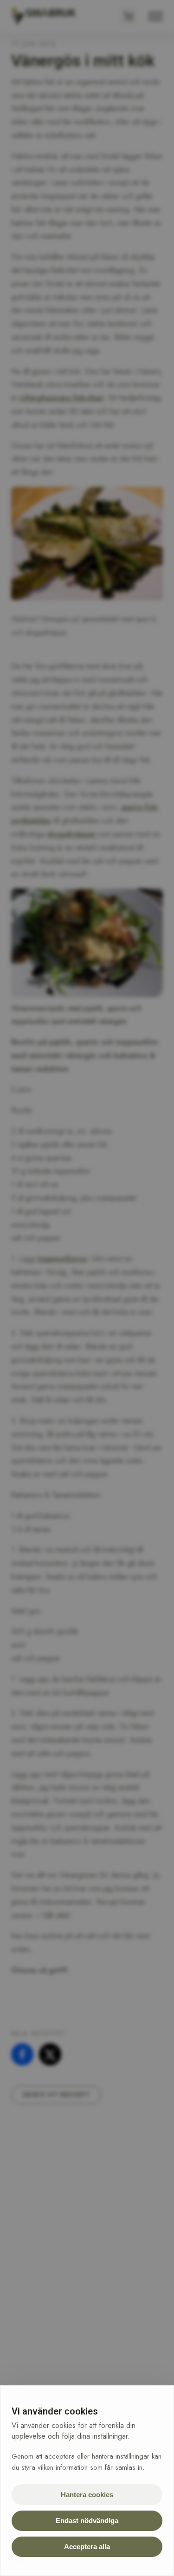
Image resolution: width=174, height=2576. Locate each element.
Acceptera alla (87, 2547)
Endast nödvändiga (87, 2521)
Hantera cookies (87, 2495)
